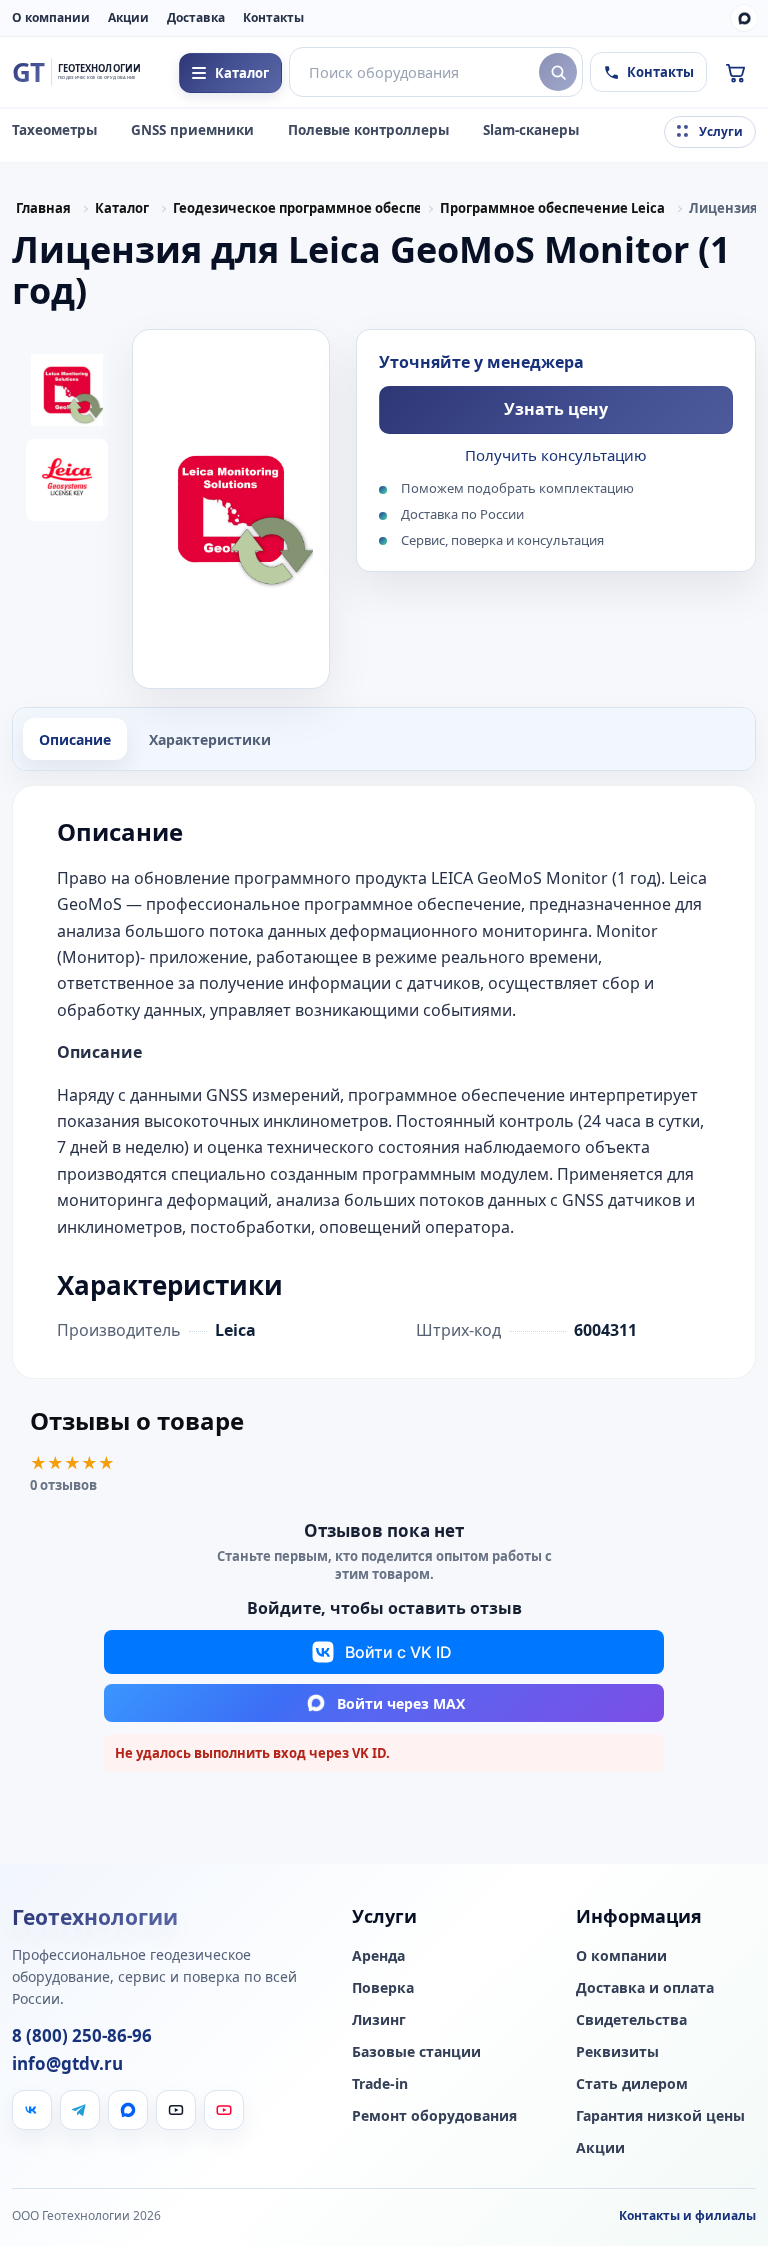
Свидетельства (631, 2020)
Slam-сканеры (531, 130)
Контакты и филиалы (687, 2215)
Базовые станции (416, 2052)
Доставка (196, 17)
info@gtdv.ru (67, 2064)
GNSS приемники (192, 130)
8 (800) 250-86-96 (82, 2036)
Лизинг (379, 2020)
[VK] (32, 2110)
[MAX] (744, 18)
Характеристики (210, 739)
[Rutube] (176, 2110)
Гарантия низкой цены (660, 2116)
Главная (43, 208)
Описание (75, 739)
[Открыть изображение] (231, 509)
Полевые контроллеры (368, 130)
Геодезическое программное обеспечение (296, 208)
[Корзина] (735, 72)
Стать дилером (632, 2084)
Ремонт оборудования (434, 2116)
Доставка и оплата (645, 1988)
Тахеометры (54, 130)
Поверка (383, 1988)
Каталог (122, 208)
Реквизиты (617, 2052)
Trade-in (380, 2084)
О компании (51, 17)
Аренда (378, 1956)
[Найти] (558, 72)
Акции (128, 17)
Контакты (273, 17)
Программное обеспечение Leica (552, 208)
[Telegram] (80, 2110)
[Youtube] (224, 2110)
